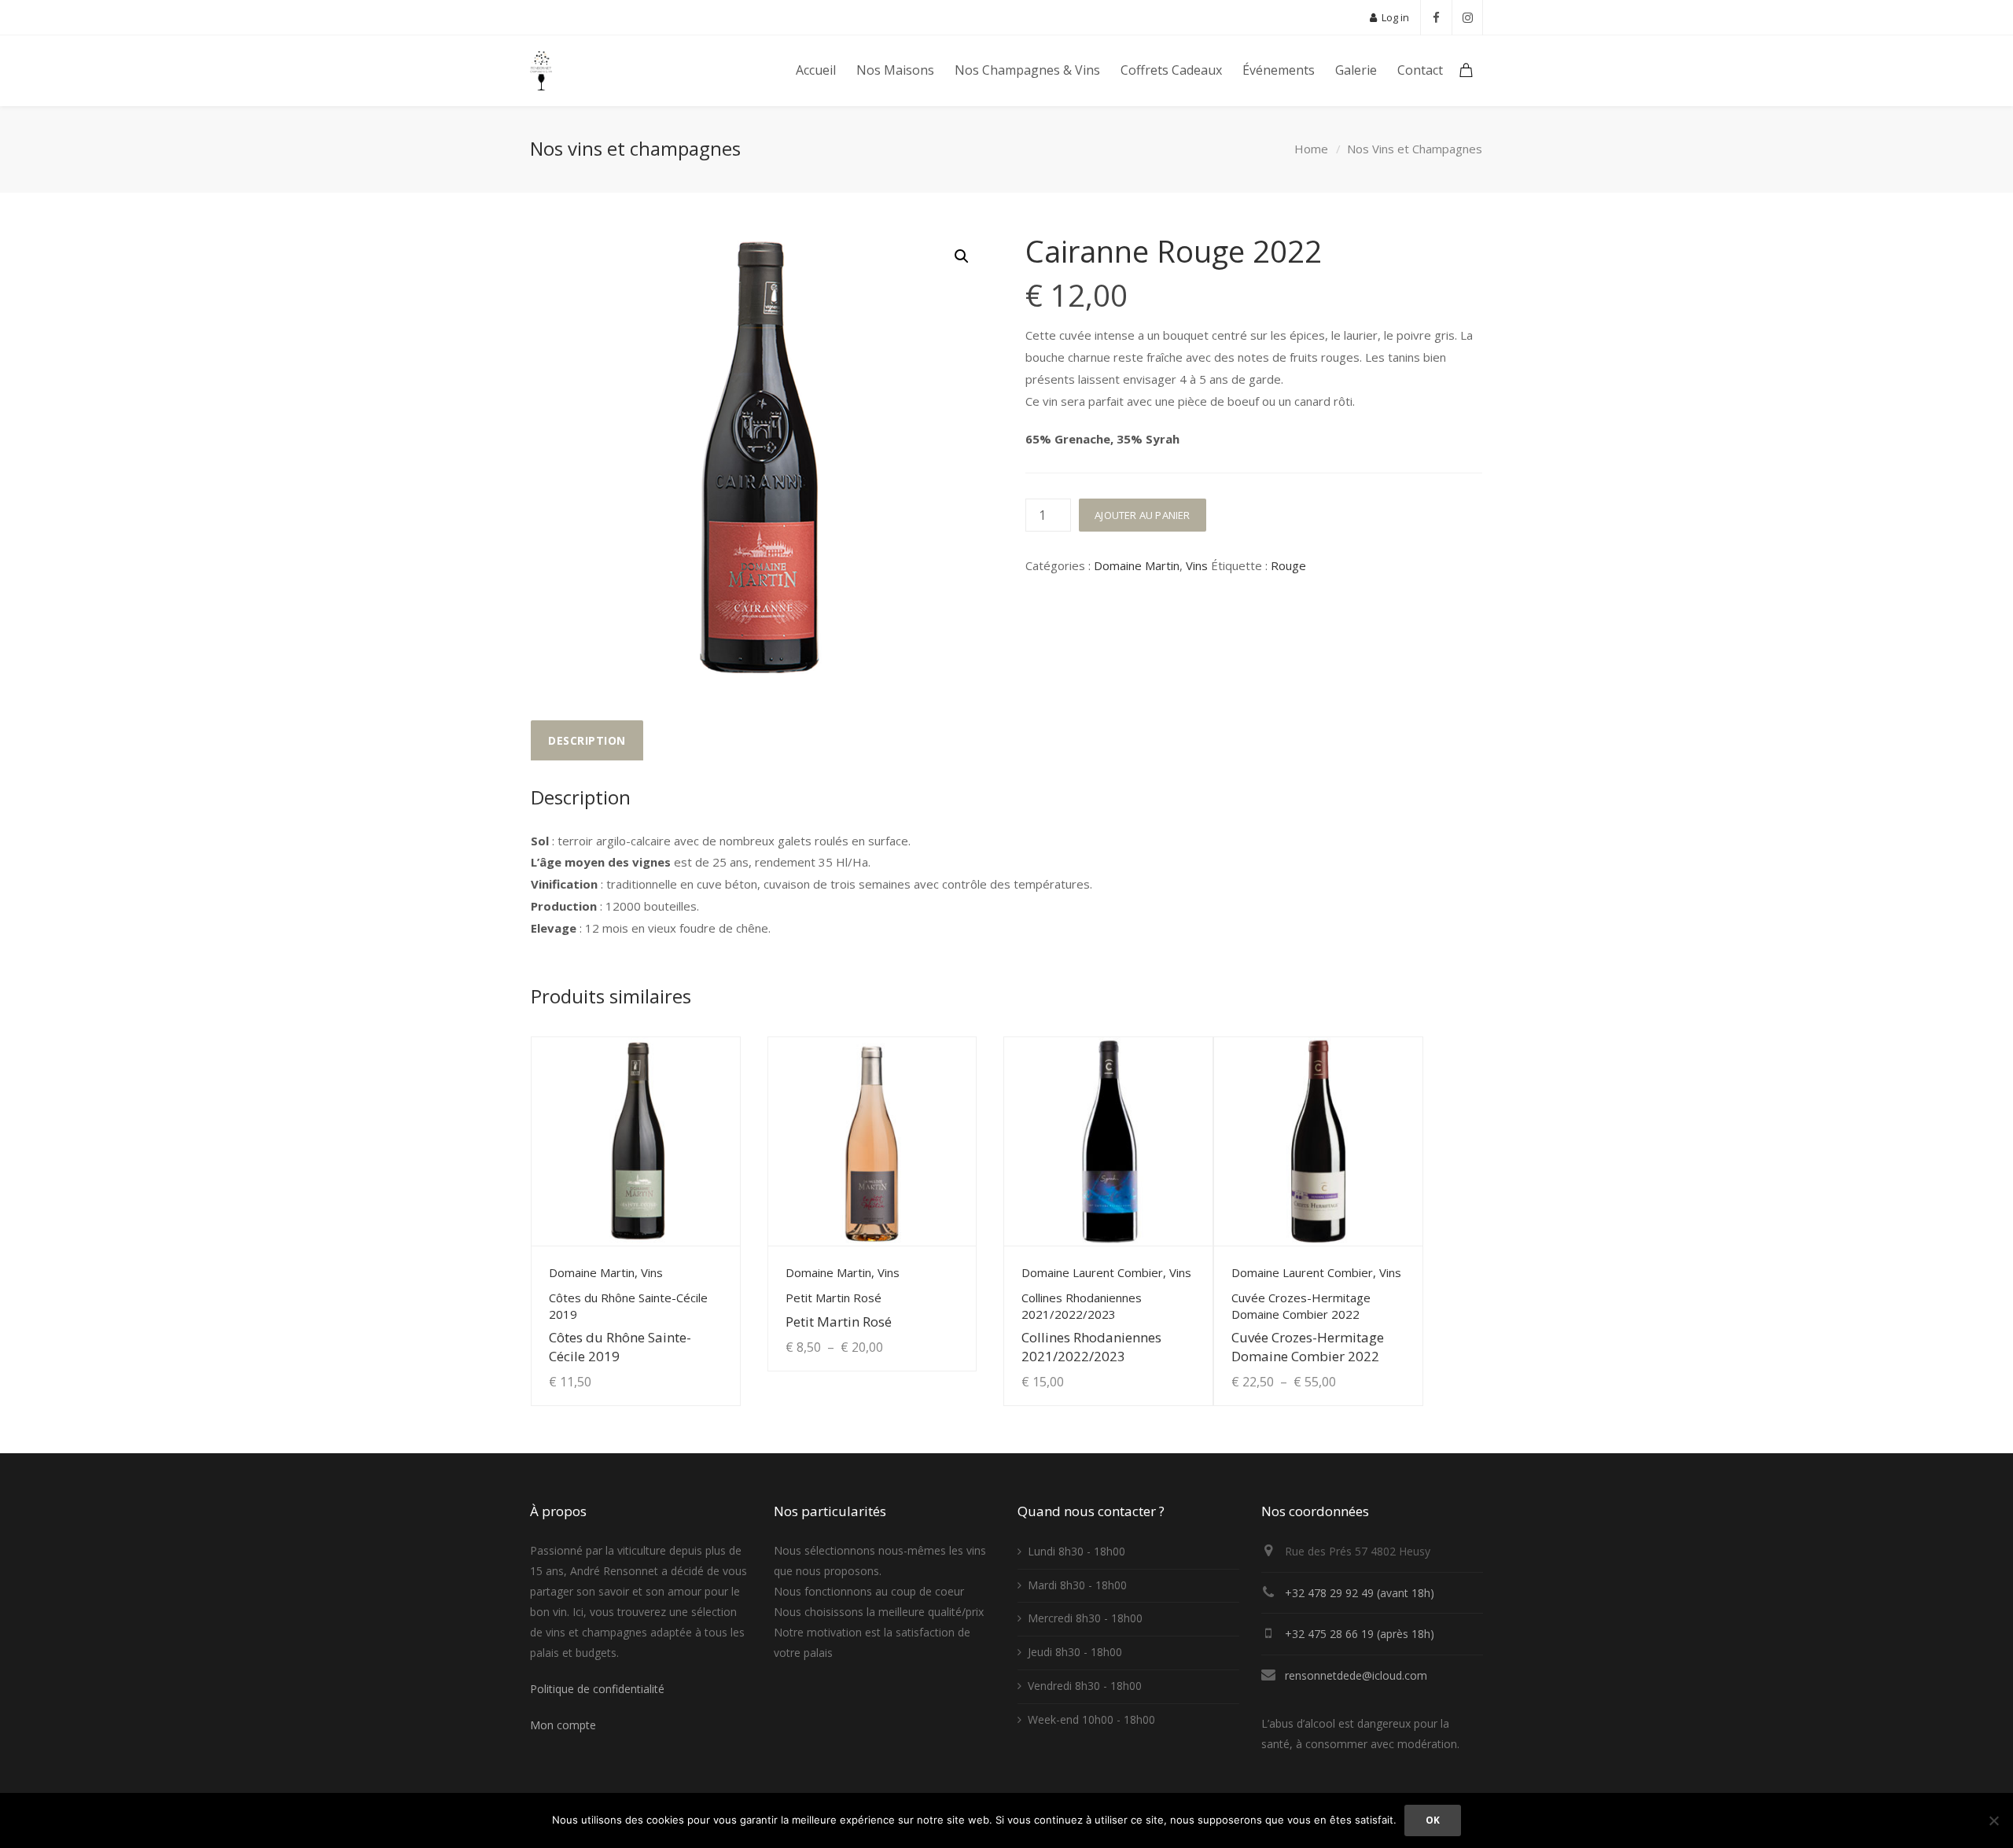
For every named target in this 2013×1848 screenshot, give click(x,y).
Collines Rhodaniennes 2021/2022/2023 (1091, 1346)
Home (1311, 149)
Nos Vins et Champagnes (1415, 149)
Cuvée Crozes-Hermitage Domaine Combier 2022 (1308, 1346)
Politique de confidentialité (597, 1689)
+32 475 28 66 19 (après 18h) (1360, 1634)
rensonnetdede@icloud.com (1356, 1675)
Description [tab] (587, 740)
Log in (1394, 17)
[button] (962, 256)
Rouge (1288, 565)
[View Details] (636, 1141)
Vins (1197, 565)
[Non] (1993, 1820)
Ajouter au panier (1142, 515)
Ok (1433, 1820)
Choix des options (910, 1331)
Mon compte (563, 1725)
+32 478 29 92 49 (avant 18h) (1360, 1593)
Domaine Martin (1137, 565)
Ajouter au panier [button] (676, 1366)
